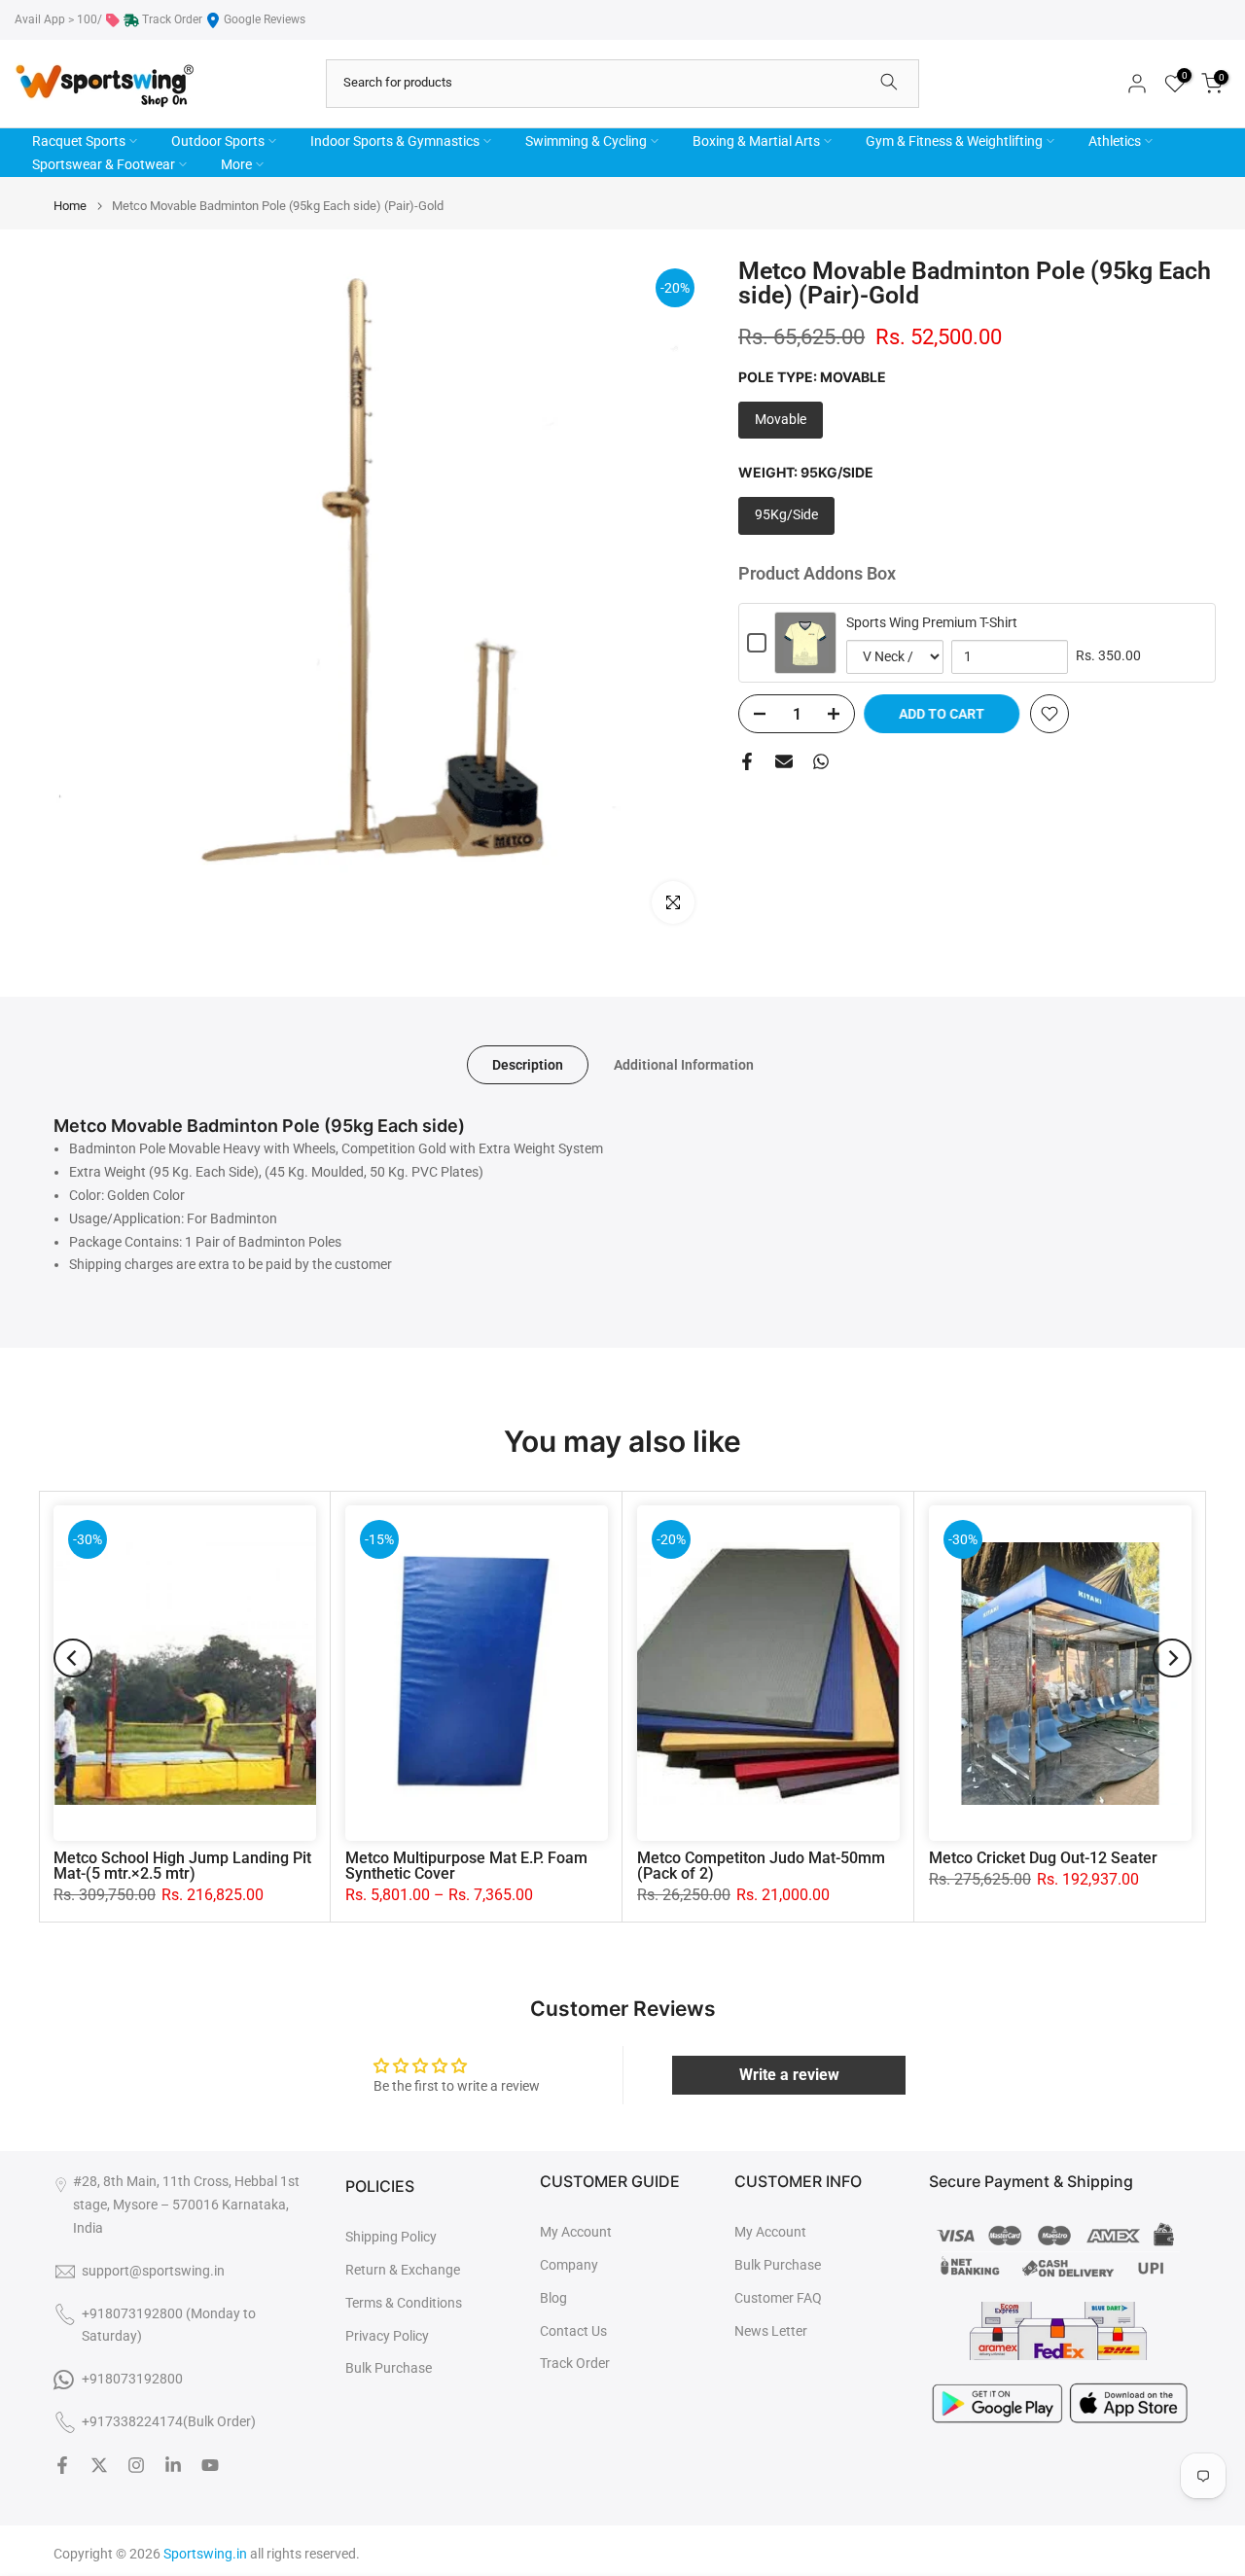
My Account (576, 2232)
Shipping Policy (391, 2237)
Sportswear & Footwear (104, 164)
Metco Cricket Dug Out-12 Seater (1043, 1858)
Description (528, 1065)
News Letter (771, 2331)
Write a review (789, 2075)
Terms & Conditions (404, 2303)
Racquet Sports (79, 141)
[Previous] (73, 1658)
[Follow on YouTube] (210, 2465)
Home (70, 206)
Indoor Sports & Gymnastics (395, 141)
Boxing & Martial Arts (756, 141)
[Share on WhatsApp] (821, 761)
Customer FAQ (778, 2298)
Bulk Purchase (389, 2368)
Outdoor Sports (218, 141)
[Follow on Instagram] (136, 2465)
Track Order (172, 19)
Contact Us (573, 2331)
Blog (553, 2298)
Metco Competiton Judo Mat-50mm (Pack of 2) (761, 1866)
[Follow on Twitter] (99, 2465)
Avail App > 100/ (58, 19)
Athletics (1115, 141)
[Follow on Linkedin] (173, 2465)
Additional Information (684, 1065)
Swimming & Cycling (586, 141)
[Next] (1172, 1658)
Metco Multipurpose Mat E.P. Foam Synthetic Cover (466, 1866)
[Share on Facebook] (747, 761)
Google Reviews (265, 19)
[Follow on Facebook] (62, 2465)
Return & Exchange (403, 2270)
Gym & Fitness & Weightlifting (954, 141)
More (236, 164)
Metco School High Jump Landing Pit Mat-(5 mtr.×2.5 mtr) (182, 1866)
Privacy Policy (387, 2336)
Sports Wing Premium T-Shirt (932, 622)
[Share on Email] (784, 761)
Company (569, 2265)
